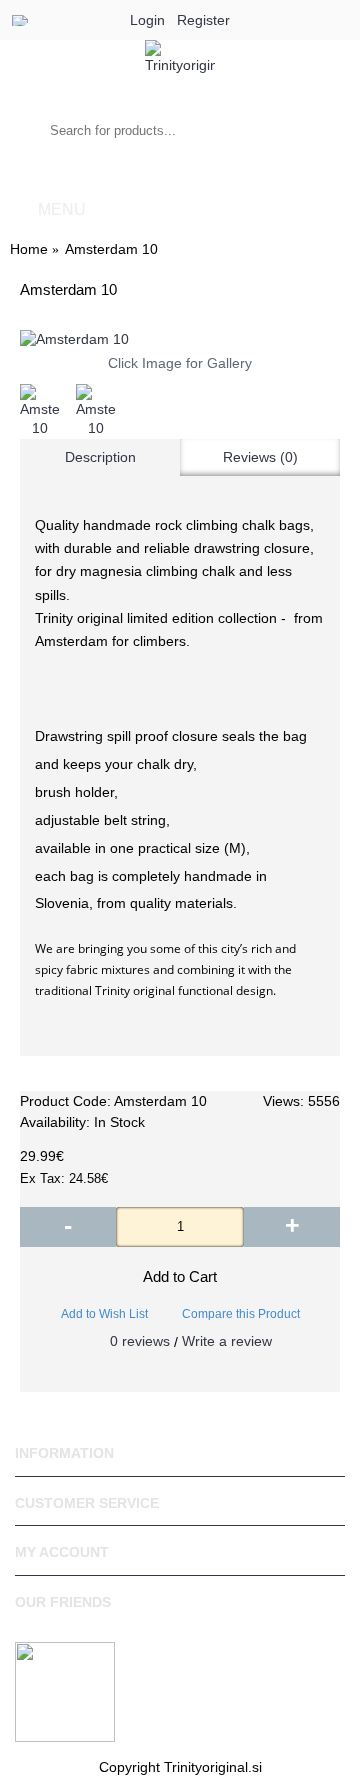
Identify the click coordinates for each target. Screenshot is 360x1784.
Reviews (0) (260, 457)
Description (100, 457)
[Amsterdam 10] (180, 340)
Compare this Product (241, 1314)
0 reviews (140, 1341)
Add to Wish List (104, 1314)
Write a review (227, 1341)
